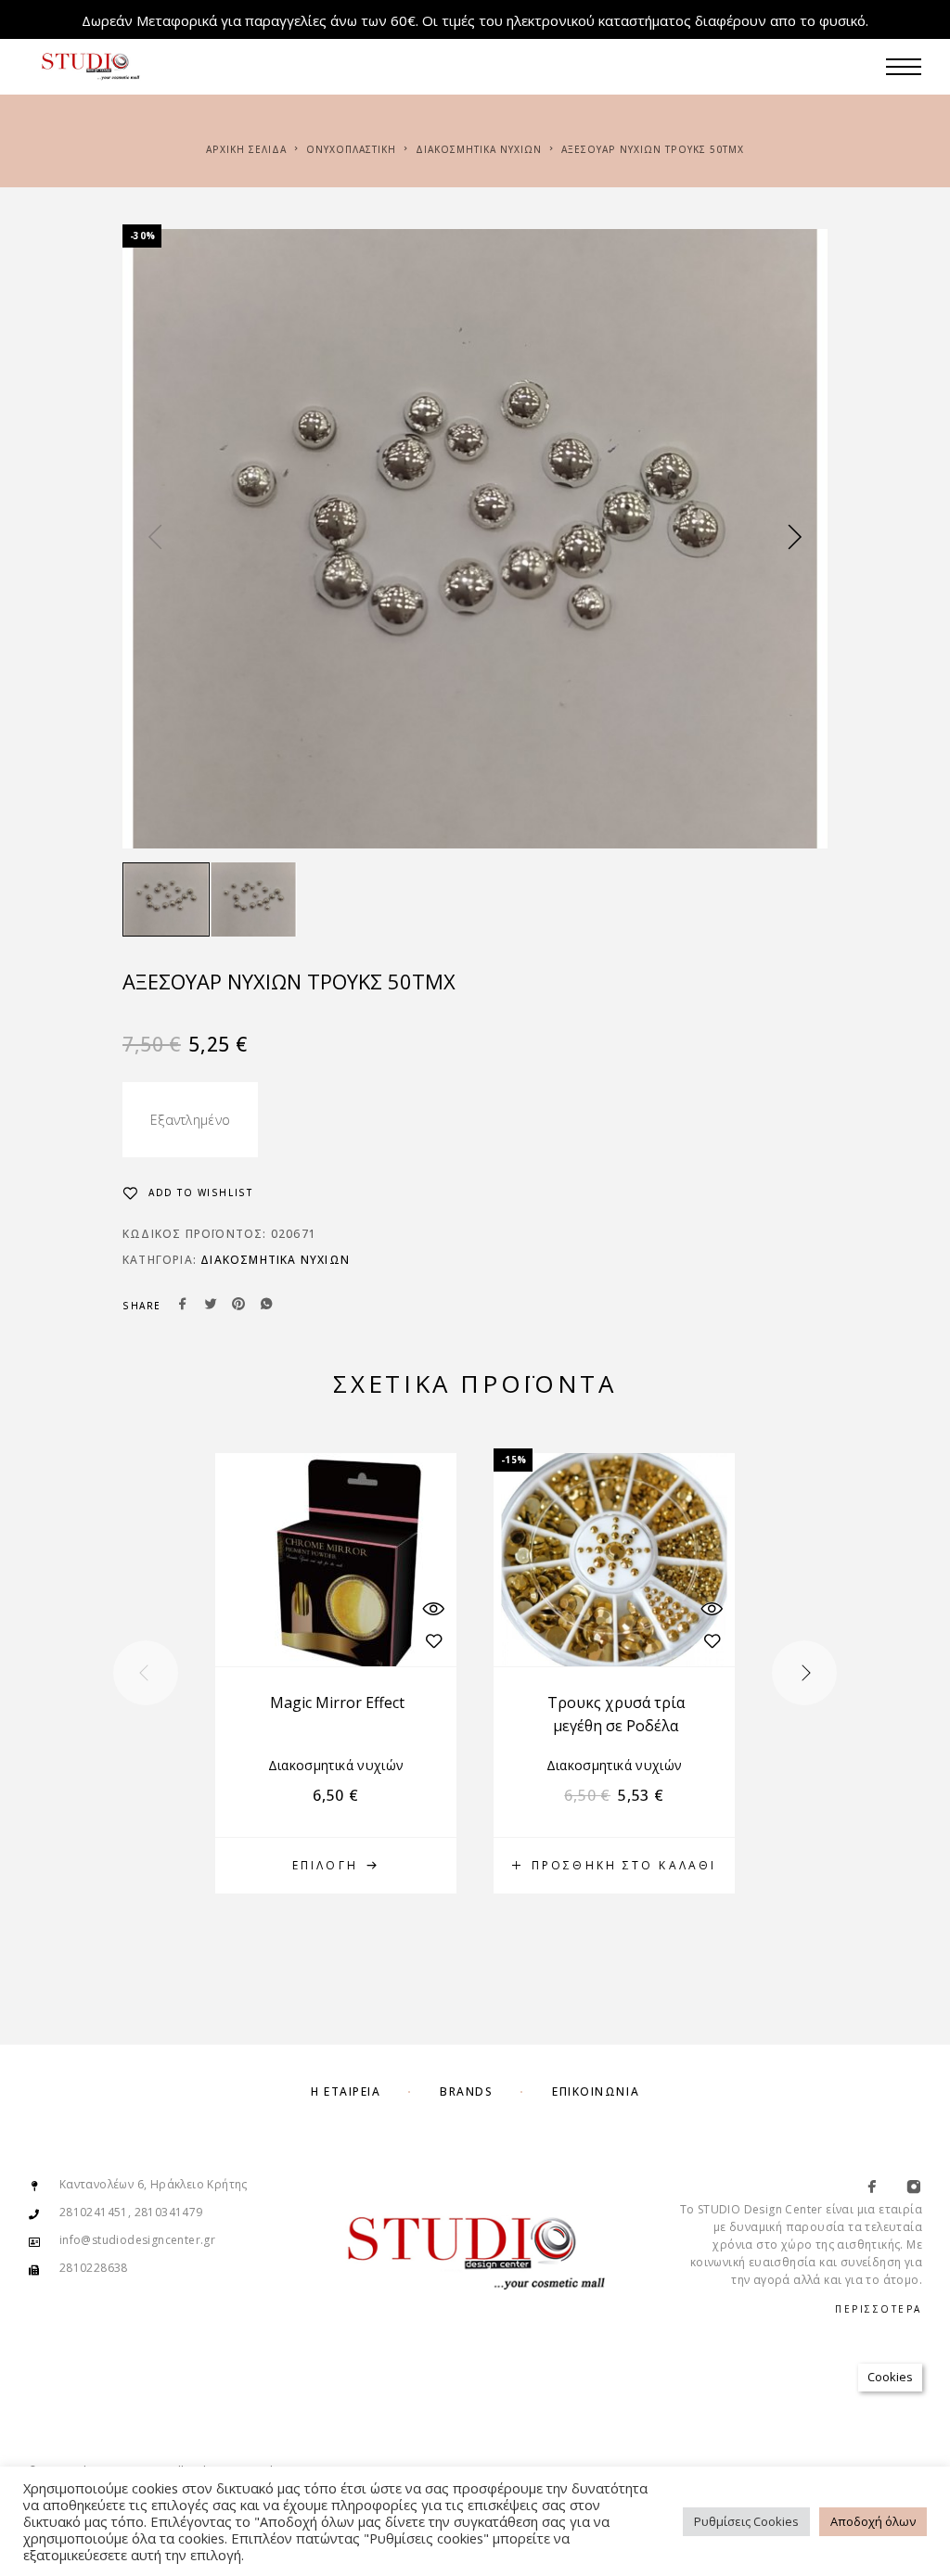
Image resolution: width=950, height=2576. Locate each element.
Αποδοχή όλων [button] (873, 2521)
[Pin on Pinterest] (238, 1306)
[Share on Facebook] (183, 1306)
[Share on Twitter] (211, 1306)
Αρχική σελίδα (246, 149)
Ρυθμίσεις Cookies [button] (746, 2521)
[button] (614, 1866)
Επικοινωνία (596, 2091)
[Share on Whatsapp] (266, 1306)
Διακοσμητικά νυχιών (479, 149)
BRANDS (466, 2091)
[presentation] (155, 539)
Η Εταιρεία (346, 2091)
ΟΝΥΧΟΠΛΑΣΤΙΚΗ (351, 149)
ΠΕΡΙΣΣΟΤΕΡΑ (879, 2309)
